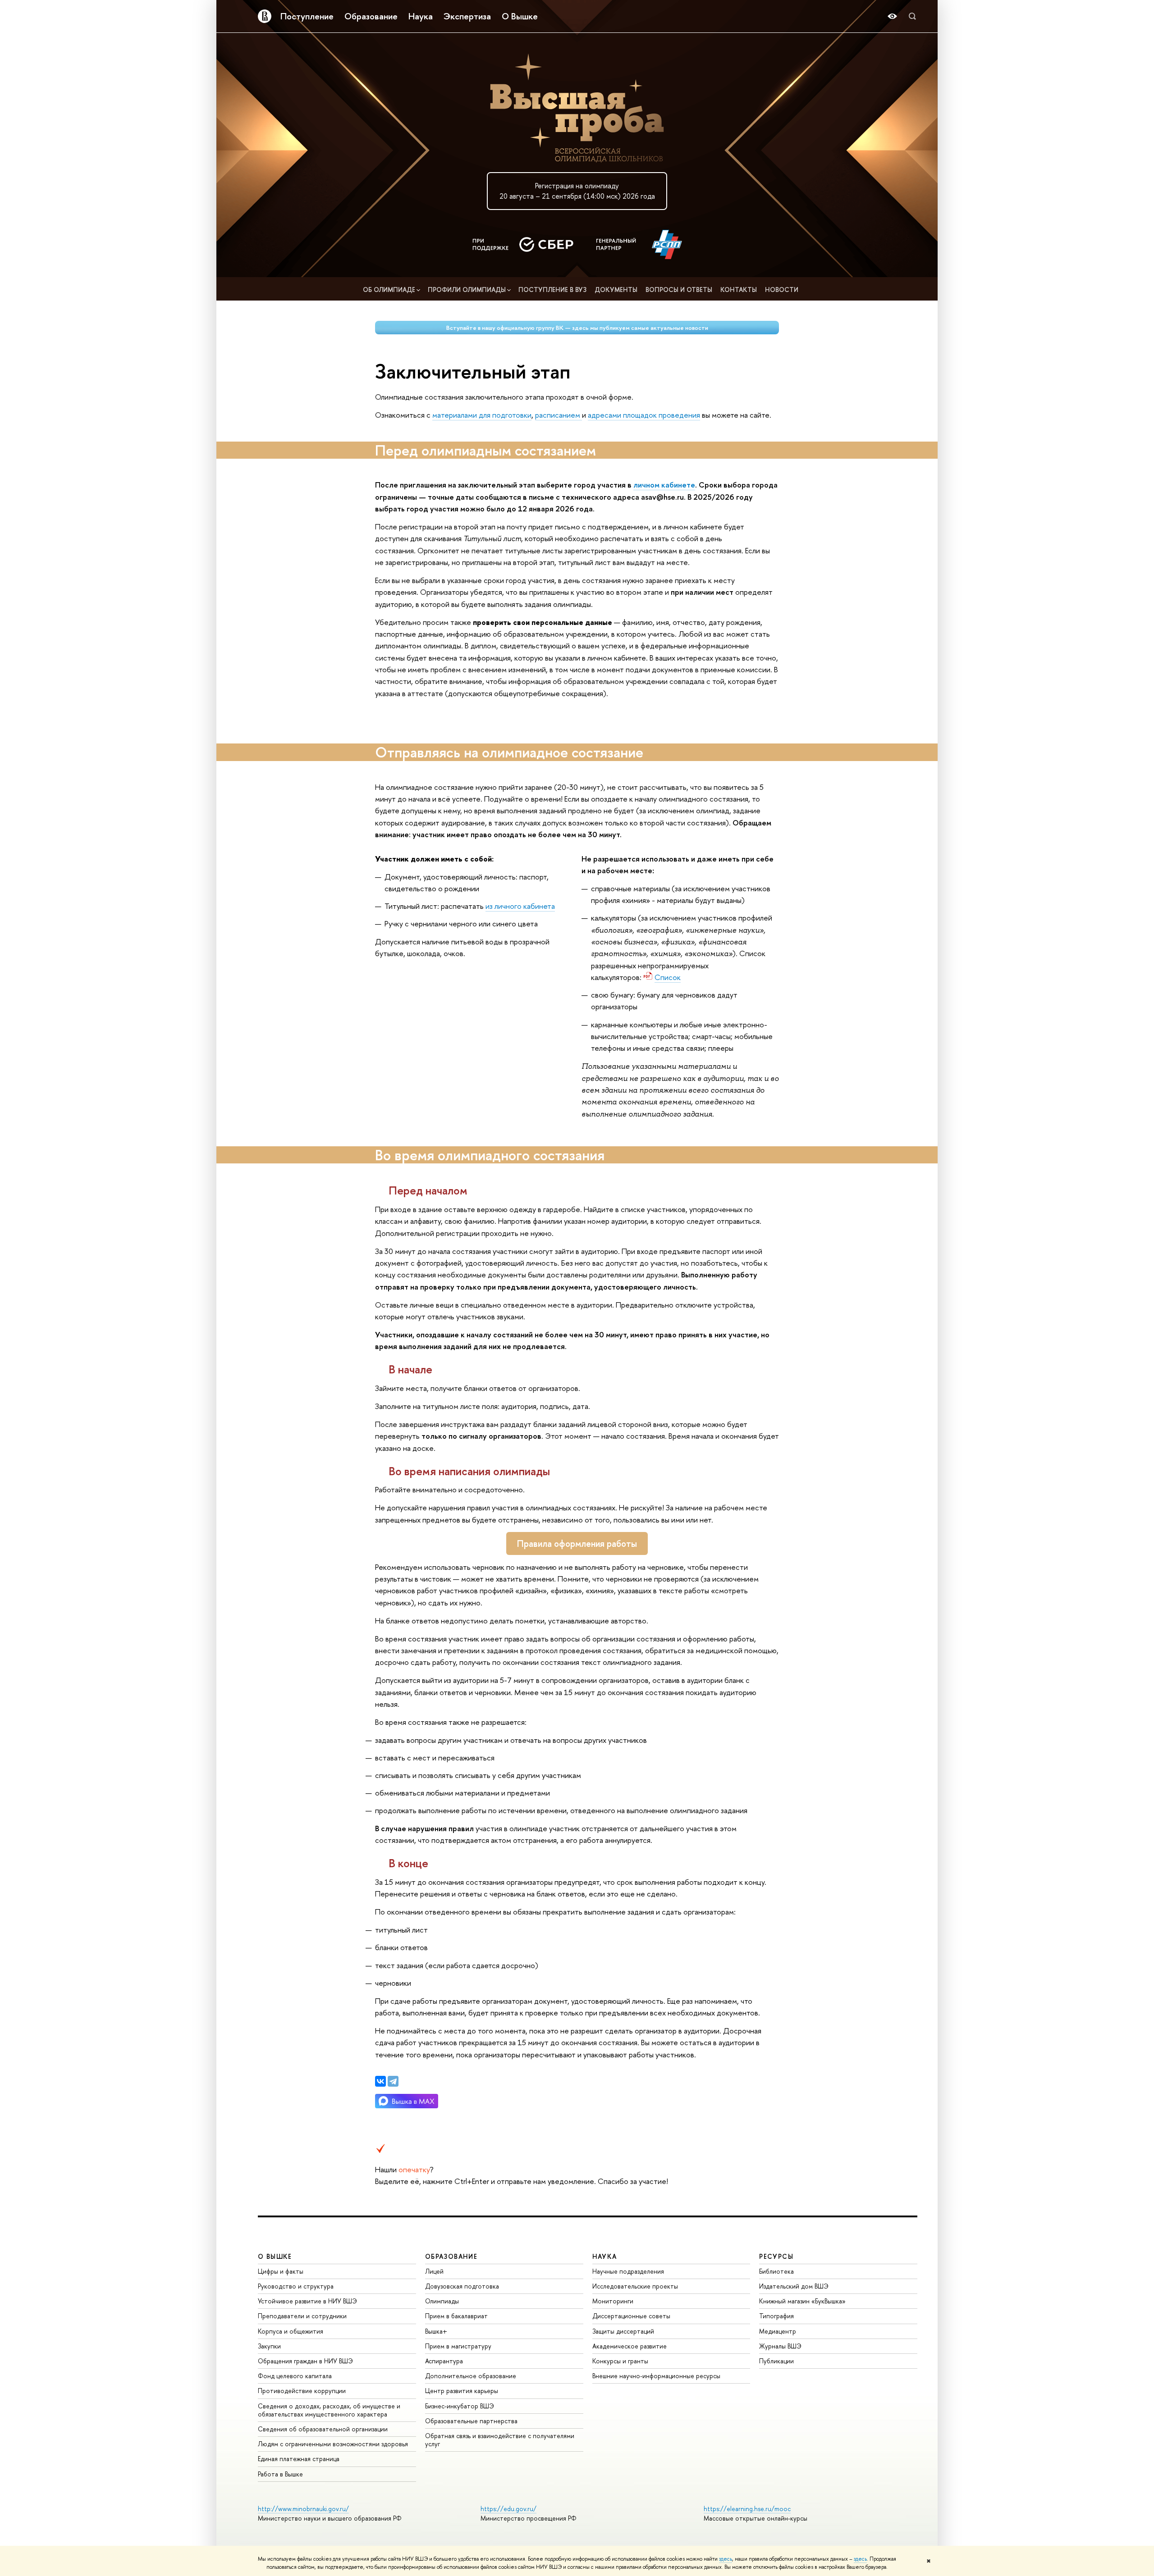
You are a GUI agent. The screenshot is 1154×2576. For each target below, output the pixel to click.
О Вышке (520, 16)
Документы (616, 290)
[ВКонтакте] (380, 2081)
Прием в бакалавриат (456, 2316)
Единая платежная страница (299, 2459)
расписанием (559, 415)
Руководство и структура (296, 2286)
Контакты (739, 290)
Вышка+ (436, 2331)
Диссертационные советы (631, 2316)
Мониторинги (613, 2301)
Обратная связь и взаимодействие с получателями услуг (500, 2440)
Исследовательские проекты (635, 2286)
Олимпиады (442, 2301)
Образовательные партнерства (471, 2421)
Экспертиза (467, 16)
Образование (371, 16)
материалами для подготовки (482, 415)
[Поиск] (912, 16)
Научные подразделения (628, 2271)
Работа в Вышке (280, 2474)
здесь (726, 2559)
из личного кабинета (520, 906)
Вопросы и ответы (679, 290)
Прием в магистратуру (458, 2346)
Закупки (269, 2346)
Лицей (434, 2271)
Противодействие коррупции (302, 2391)
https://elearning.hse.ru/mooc (747, 2509)
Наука (421, 16)
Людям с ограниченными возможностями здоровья (333, 2444)
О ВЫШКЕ (275, 2256)
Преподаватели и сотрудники (302, 2316)
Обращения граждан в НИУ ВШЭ (305, 2361)
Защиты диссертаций (623, 2331)
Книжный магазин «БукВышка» (802, 2301)
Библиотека (776, 2271)
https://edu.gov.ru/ (508, 2509)
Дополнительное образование (471, 2376)
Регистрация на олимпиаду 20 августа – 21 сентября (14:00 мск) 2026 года (577, 191)
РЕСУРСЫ (776, 2256)
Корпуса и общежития (291, 2331)
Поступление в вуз (552, 290)
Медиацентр (778, 2331)
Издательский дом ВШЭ (794, 2286)
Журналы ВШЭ (780, 2346)
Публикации (776, 2361)
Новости (782, 290)
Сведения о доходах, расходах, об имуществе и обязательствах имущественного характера (329, 2410)
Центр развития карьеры (462, 2391)
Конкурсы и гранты (620, 2361)
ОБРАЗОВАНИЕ (451, 2256)
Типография (776, 2316)
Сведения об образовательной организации (323, 2429)
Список (668, 977)
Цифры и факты (281, 2271)
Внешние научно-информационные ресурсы (656, 2376)
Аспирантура (444, 2361)
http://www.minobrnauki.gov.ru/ (303, 2509)
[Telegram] (393, 2081)
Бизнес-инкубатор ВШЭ (460, 2406)
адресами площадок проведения (644, 415)
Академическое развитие (630, 2346)
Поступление (307, 16)
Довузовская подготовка (462, 2286)
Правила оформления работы (577, 1543)
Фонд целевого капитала (295, 2376)
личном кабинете (664, 485)
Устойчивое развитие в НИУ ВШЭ (307, 2301)
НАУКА (605, 2256)
